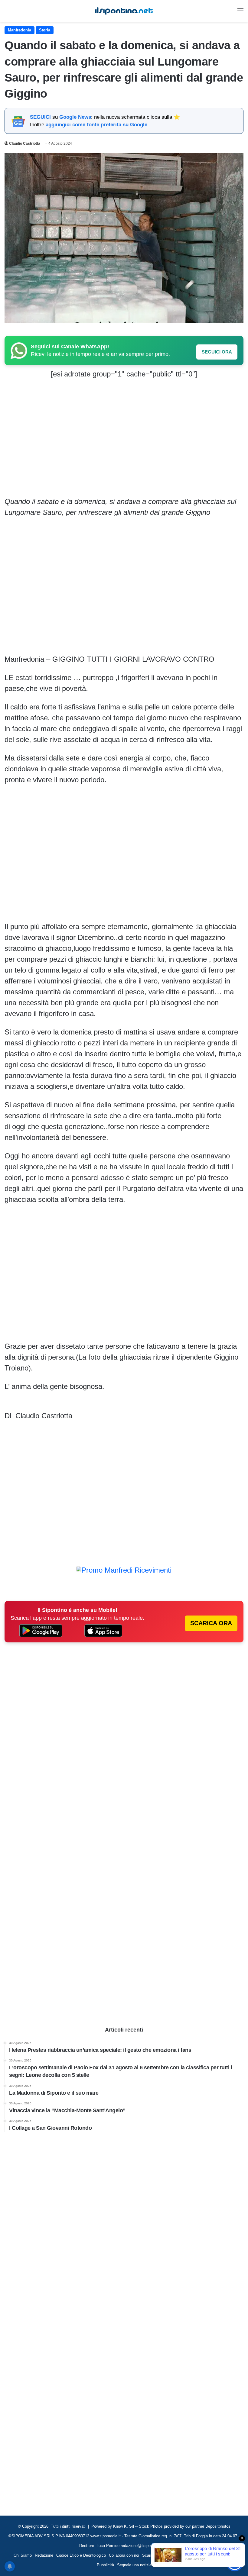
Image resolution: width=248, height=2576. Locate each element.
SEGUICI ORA (217, 352)
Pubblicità (105, 2565)
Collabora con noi (124, 2555)
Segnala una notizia (134, 2565)
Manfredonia (20, 30)
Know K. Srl (124, 2526)
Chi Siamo (23, 2555)
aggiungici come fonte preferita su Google (96, 125)
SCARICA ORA (211, 1623)
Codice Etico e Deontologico (81, 2555)
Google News (75, 117)
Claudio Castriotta (25, 144)
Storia (45, 30)
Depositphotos (218, 2526)
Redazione (44, 2555)
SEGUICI (40, 117)
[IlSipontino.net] (124, 11)
